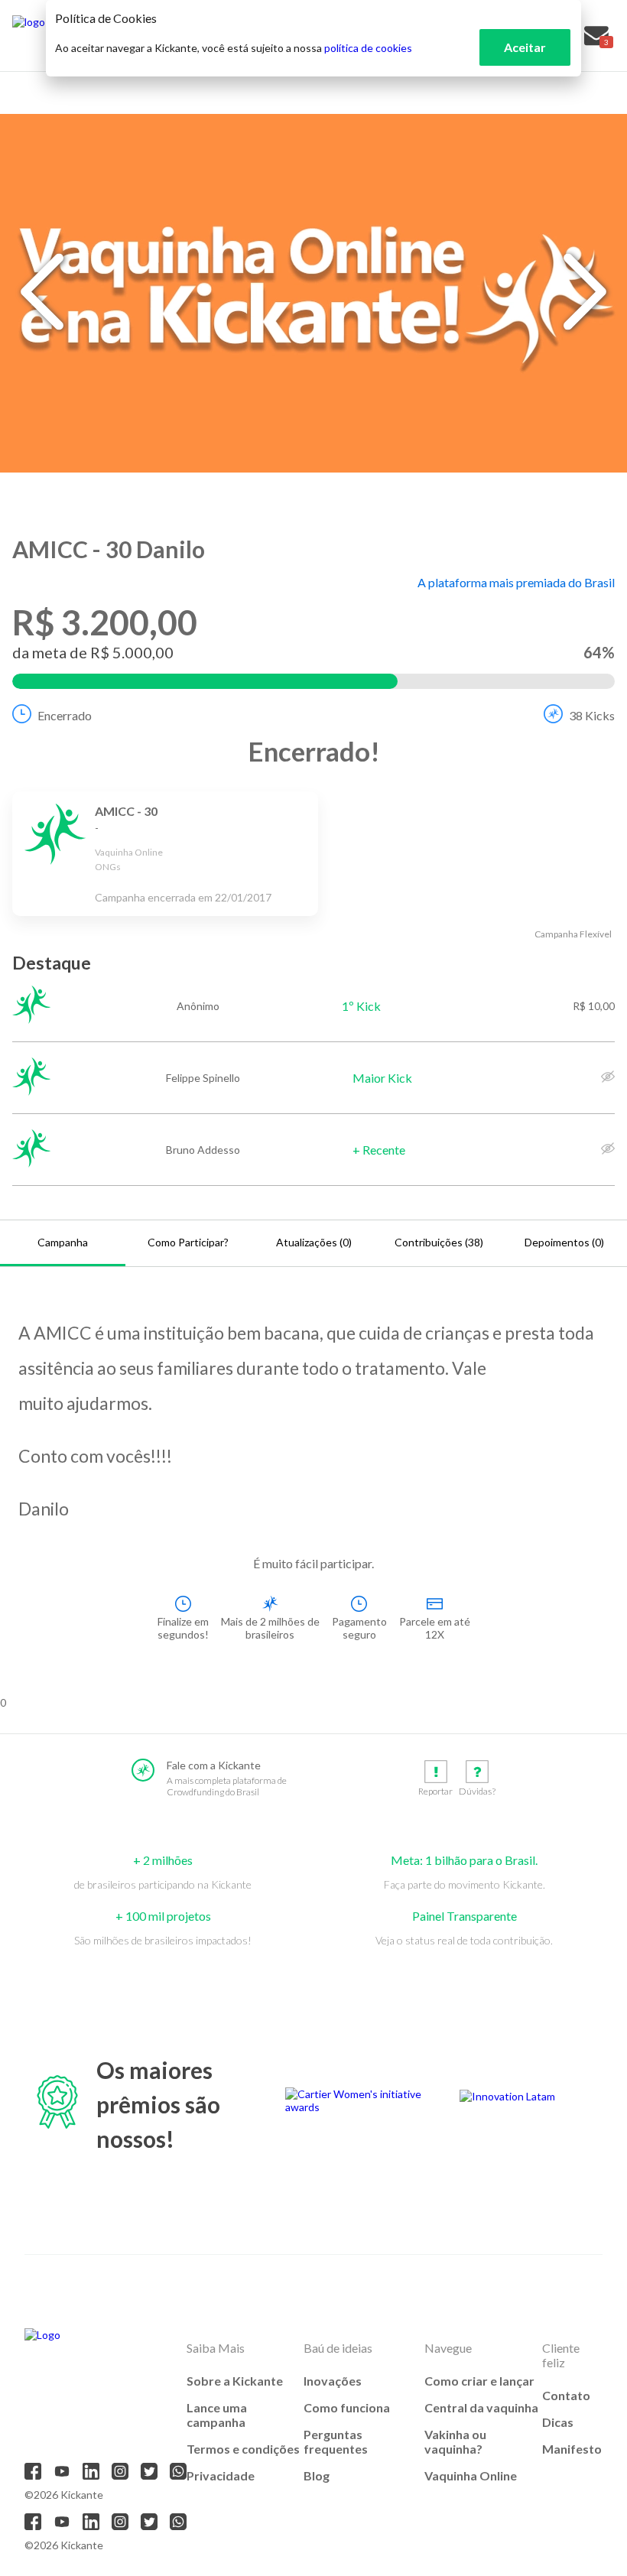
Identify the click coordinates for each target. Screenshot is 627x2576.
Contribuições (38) (439, 1242)
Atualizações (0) (314, 1242)
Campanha (63, 1242)
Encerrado (65, 715)
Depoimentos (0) (564, 1242)
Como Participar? (188, 1242)
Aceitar (525, 47)
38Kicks (592, 715)
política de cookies (368, 48)
